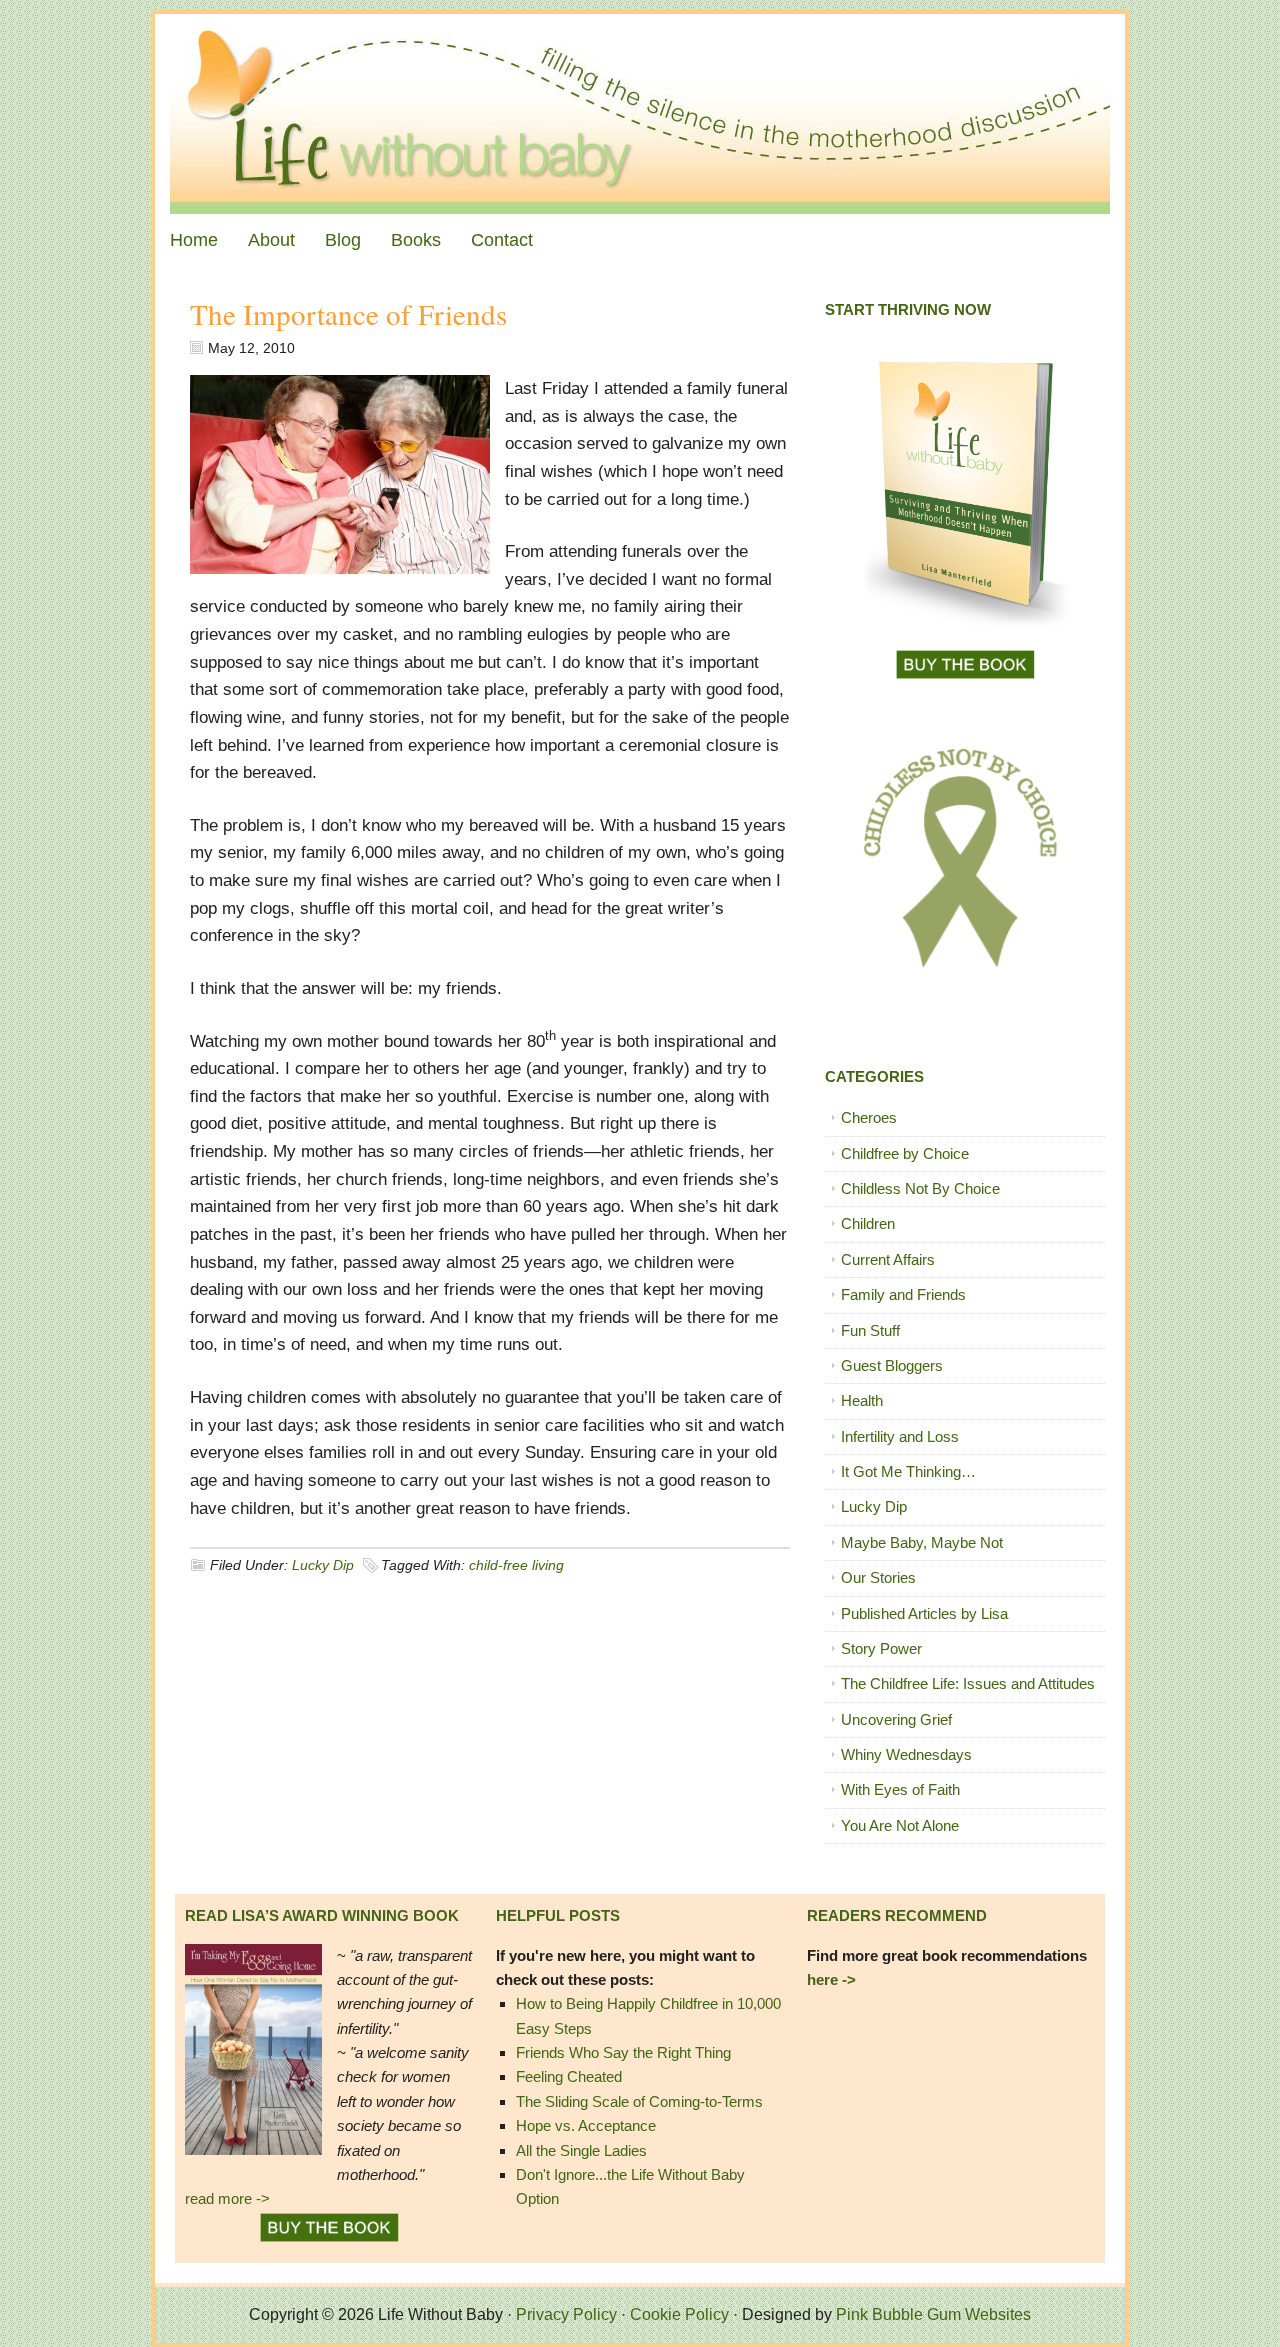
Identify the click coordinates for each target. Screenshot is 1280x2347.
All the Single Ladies (581, 2150)
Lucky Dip (323, 1565)
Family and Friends (903, 1294)
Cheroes (869, 1117)
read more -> (227, 2198)
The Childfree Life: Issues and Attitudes (968, 1683)
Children (868, 1223)
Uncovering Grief (896, 1719)
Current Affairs (888, 1259)
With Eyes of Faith (900, 1789)
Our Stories (878, 1577)
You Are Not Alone (900, 1825)
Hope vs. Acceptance (586, 2125)
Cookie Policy (679, 2314)
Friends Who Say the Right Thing (623, 2052)
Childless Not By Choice (920, 1188)
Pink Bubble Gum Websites (933, 2314)
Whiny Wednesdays (906, 1754)
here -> (831, 1979)
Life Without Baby (640, 114)
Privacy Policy (566, 2314)
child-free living (516, 1565)
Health (862, 1400)
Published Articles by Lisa (924, 1613)
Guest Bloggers (892, 1365)
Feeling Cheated (569, 2076)
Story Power (881, 1648)
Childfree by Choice (905, 1153)
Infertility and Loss (900, 1436)
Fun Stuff (870, 1330)
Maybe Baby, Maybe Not (922, 1542)
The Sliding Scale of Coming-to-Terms (639, 2101)
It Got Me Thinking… (908, 1471)
